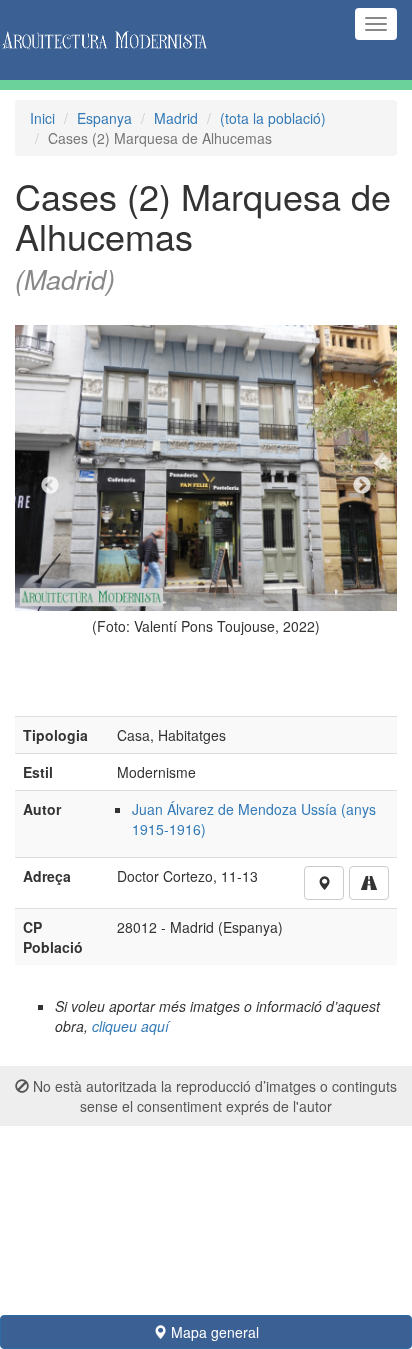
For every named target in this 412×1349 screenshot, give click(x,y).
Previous (50, 486)
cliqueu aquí (130, 1026)
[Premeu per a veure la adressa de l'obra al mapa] (324, 883)
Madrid (176, 118)
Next (362, 486)
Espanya (104, 118)
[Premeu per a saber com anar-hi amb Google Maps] (369, 883)
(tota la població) (273, 118)
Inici (42, 118)
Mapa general (213, 1332)
